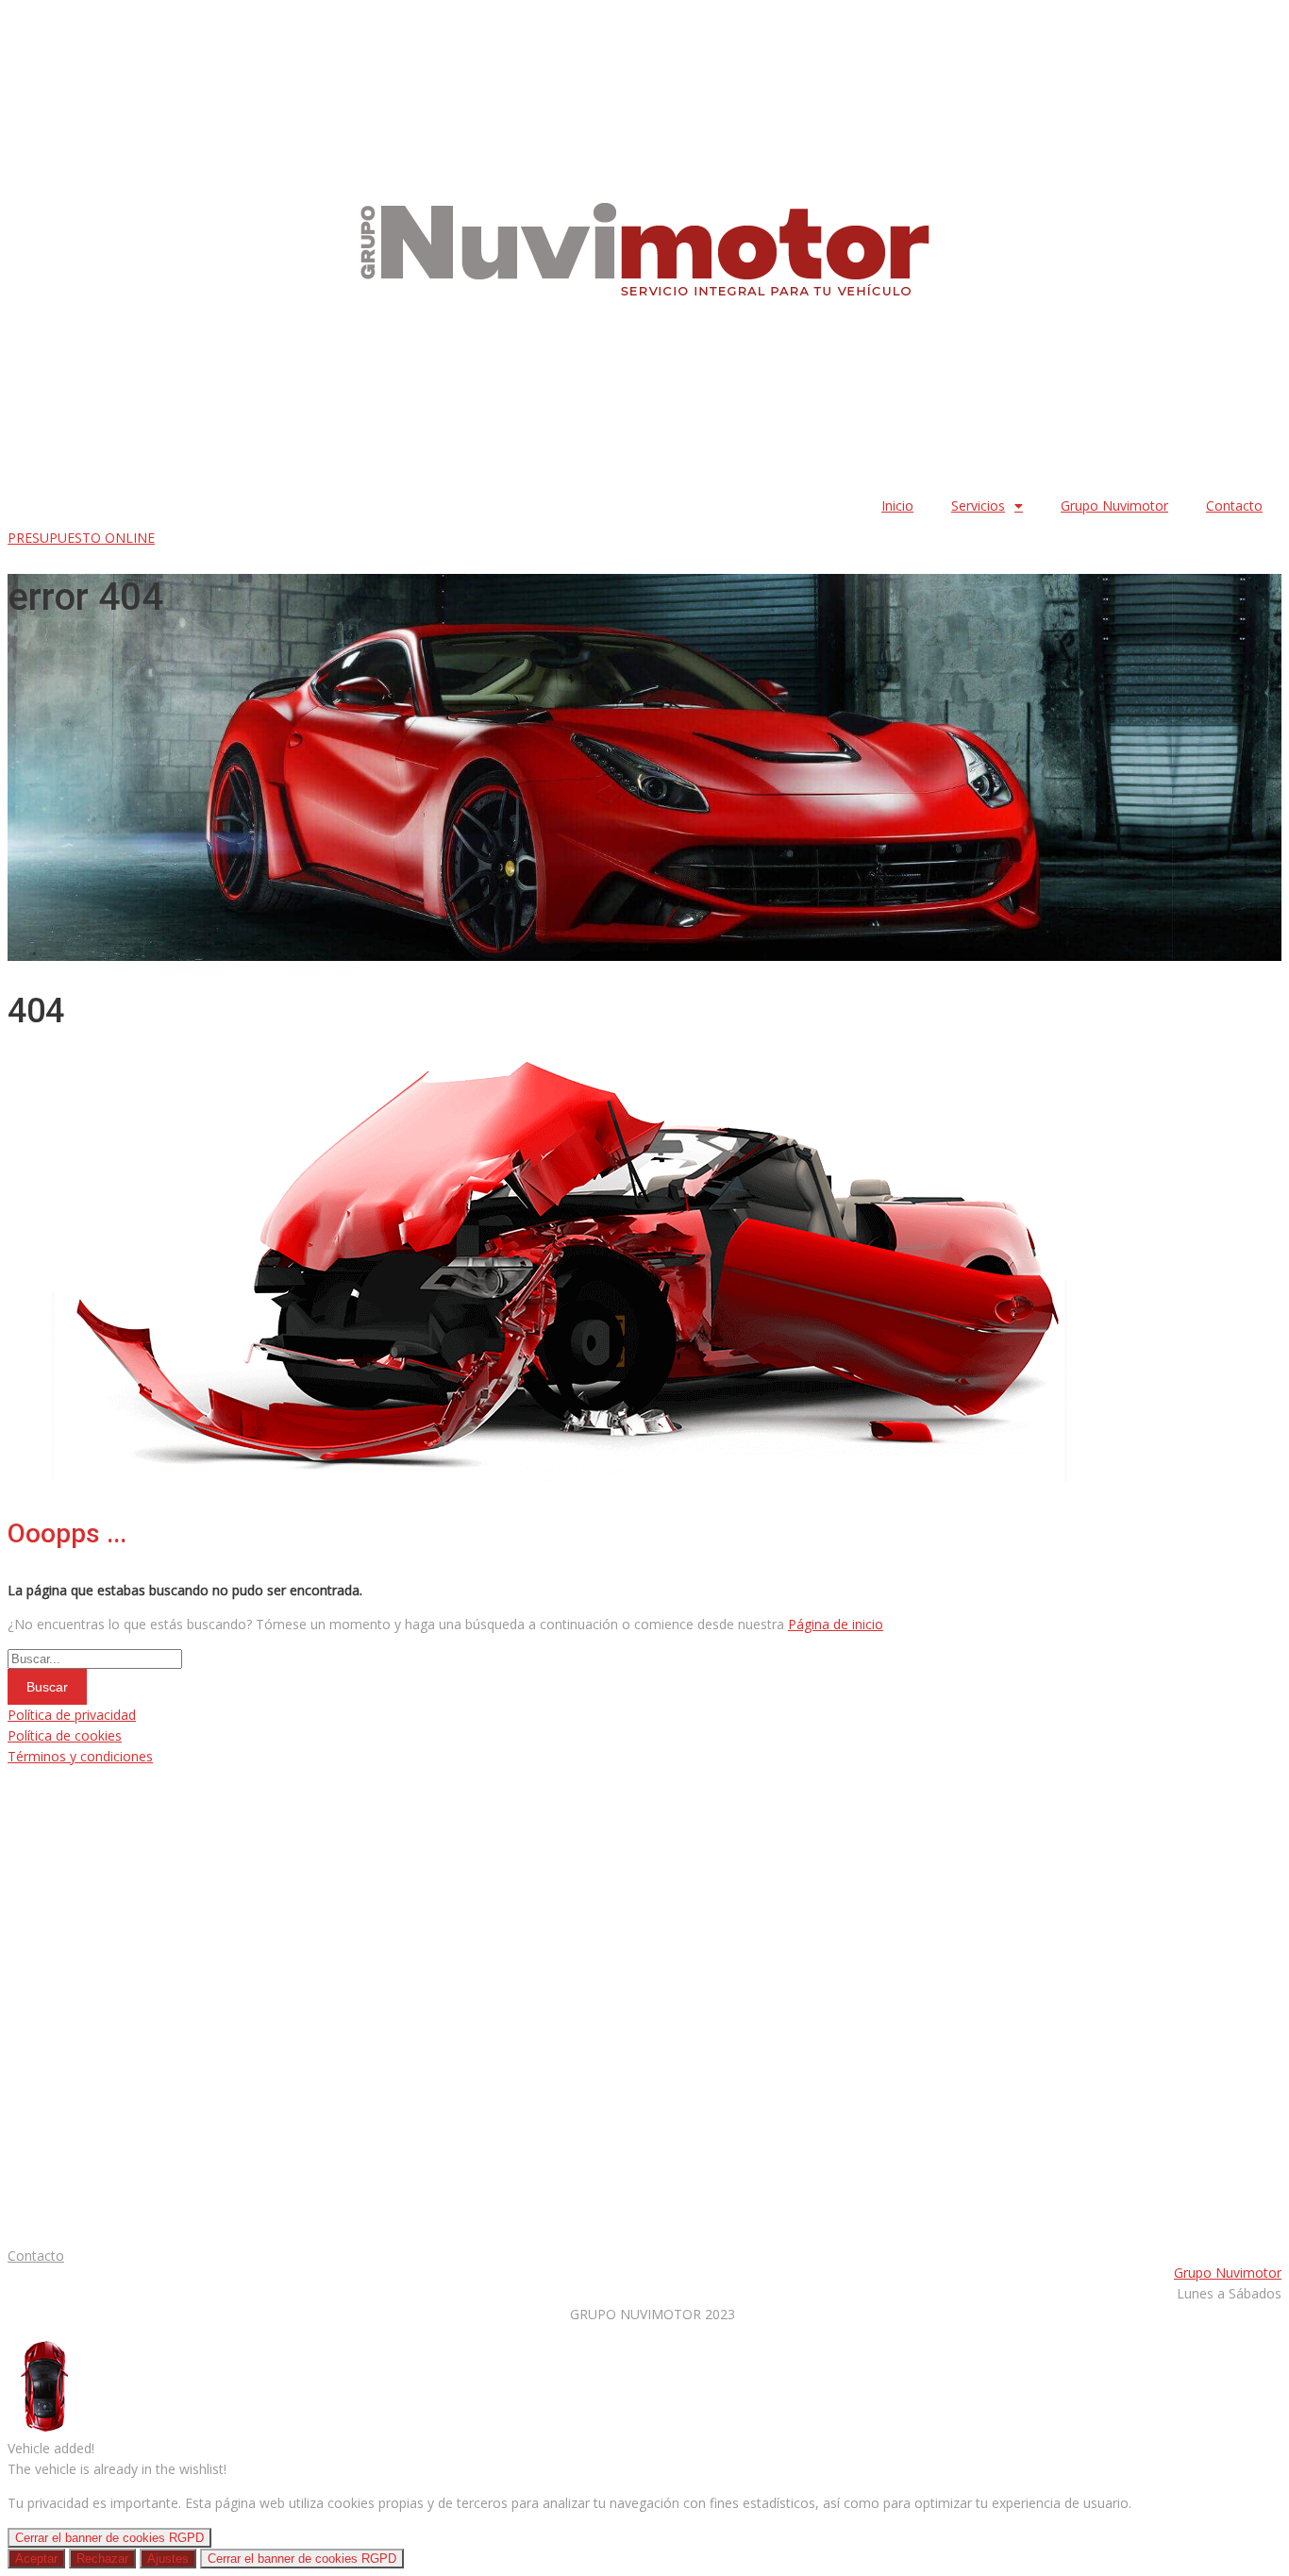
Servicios (978, 505)
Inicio (897, 505)
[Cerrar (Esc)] (1268, 21)
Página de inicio (836, 1624)
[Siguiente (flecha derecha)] (1256, 1288)
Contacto (1234, 505)
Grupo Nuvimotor (1114, 505)
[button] (81, 538)
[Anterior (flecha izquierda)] (33, 1288)
